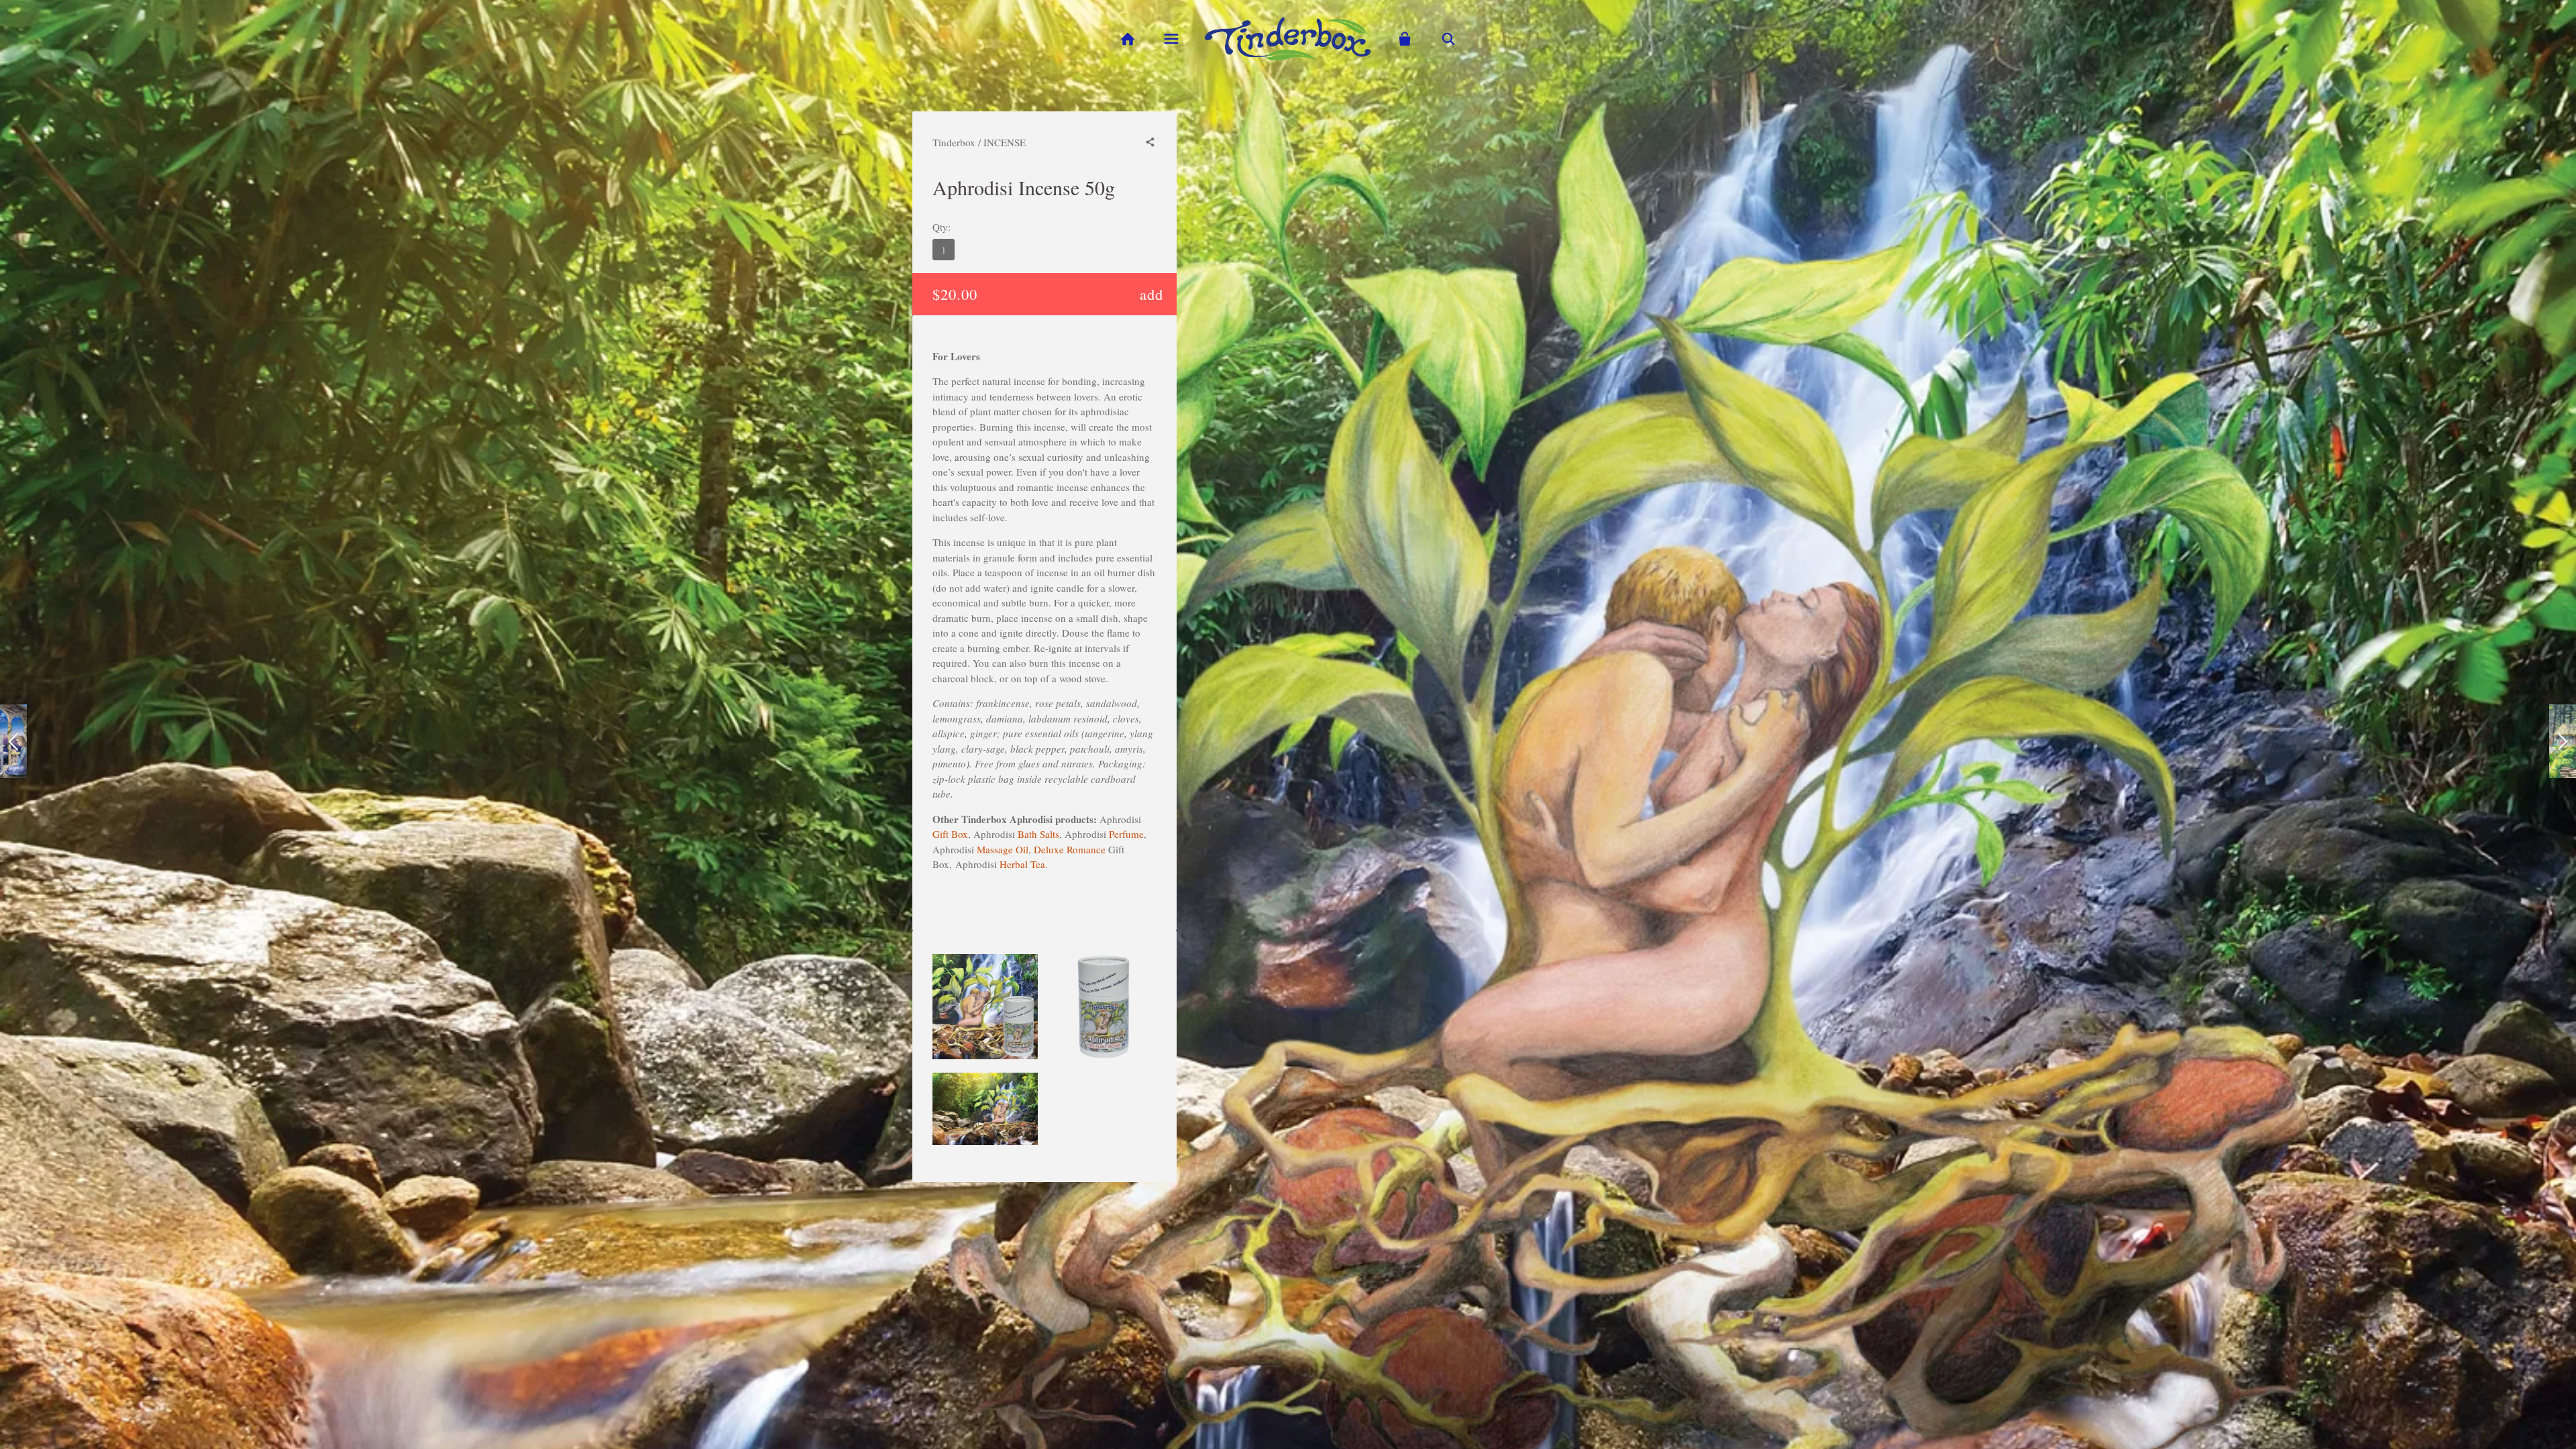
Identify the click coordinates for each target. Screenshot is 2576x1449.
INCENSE (1005, 142)
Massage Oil (1003, 849)
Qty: (942, 227)
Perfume (1126, 834)
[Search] (1449, 39)
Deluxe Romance (1070, 849)
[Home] (1127, 39)
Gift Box (950, 834)
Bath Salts (1038, 834)
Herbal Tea (1022, 864)
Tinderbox (954, 142)
